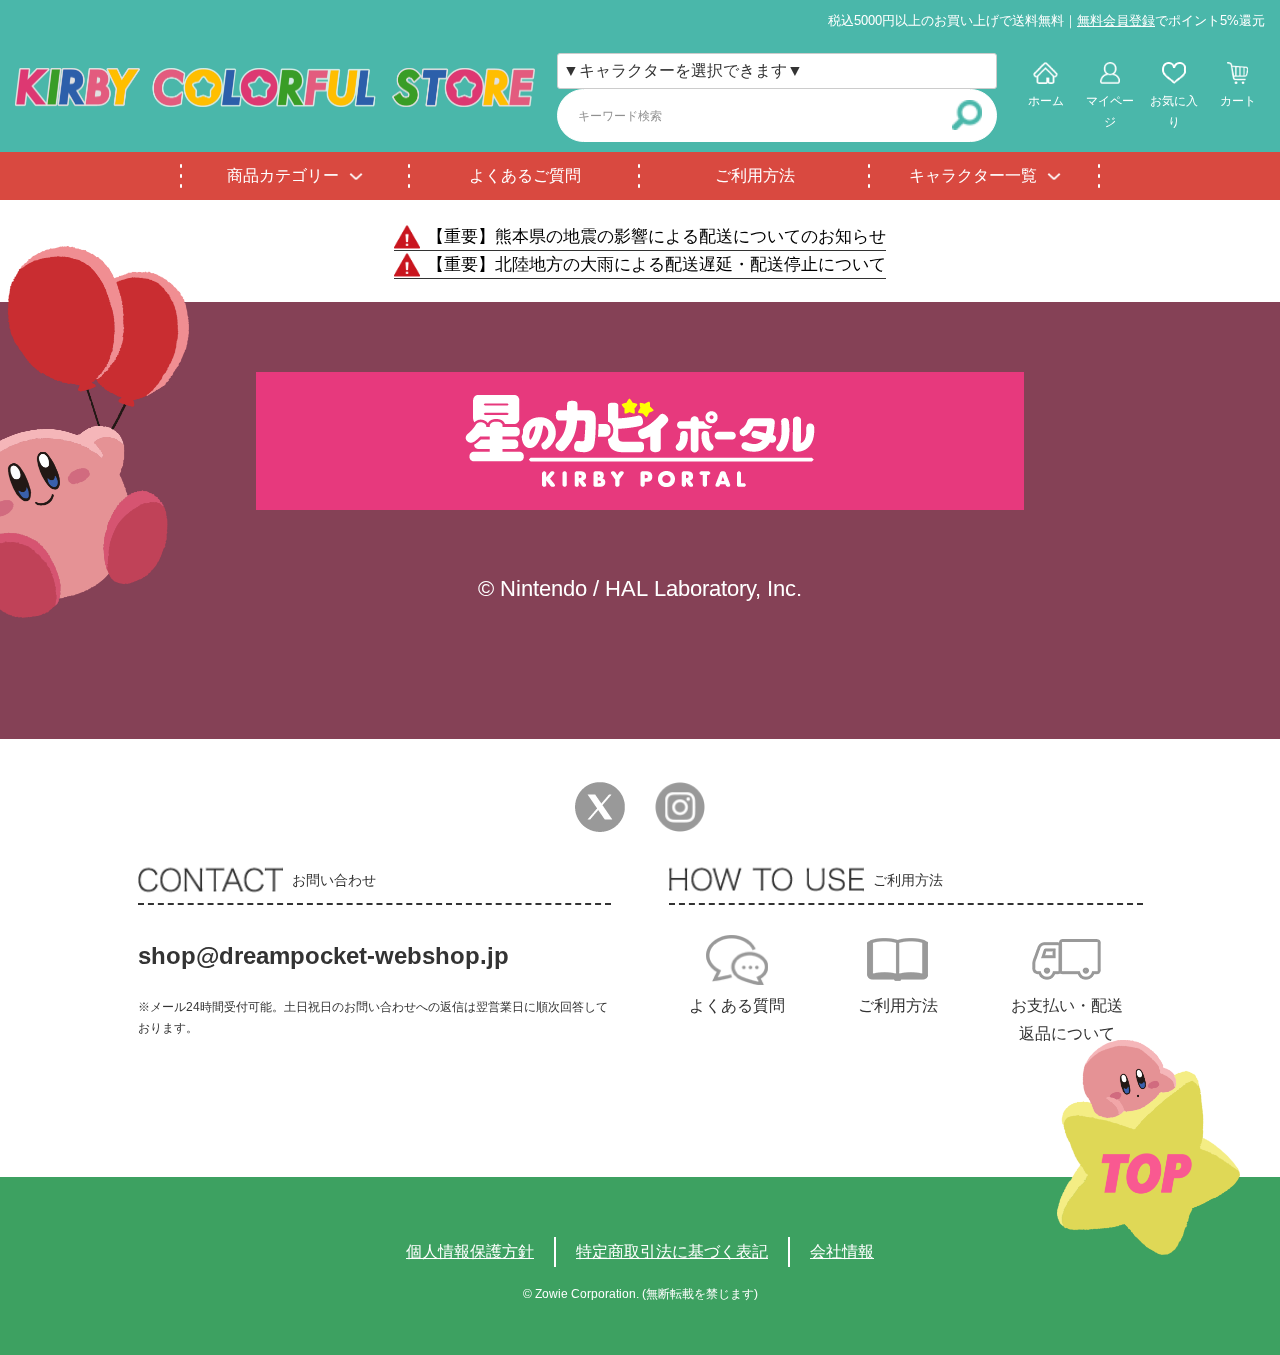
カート (1238, 101)
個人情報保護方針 (470, 1251)
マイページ (1110, 111)
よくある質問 (737, 1005)
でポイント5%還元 (1171, 20)
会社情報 (842, 1251)
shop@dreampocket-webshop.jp (323, 955)
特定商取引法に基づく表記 (672, 1251)
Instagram (680, 807)
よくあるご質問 (525, 175)
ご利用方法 (755, 175)
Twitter (600, 807)
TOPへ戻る (1148, 1147)
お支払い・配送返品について (1067, 1019)
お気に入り (1174, 111)
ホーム (1046, 101)
